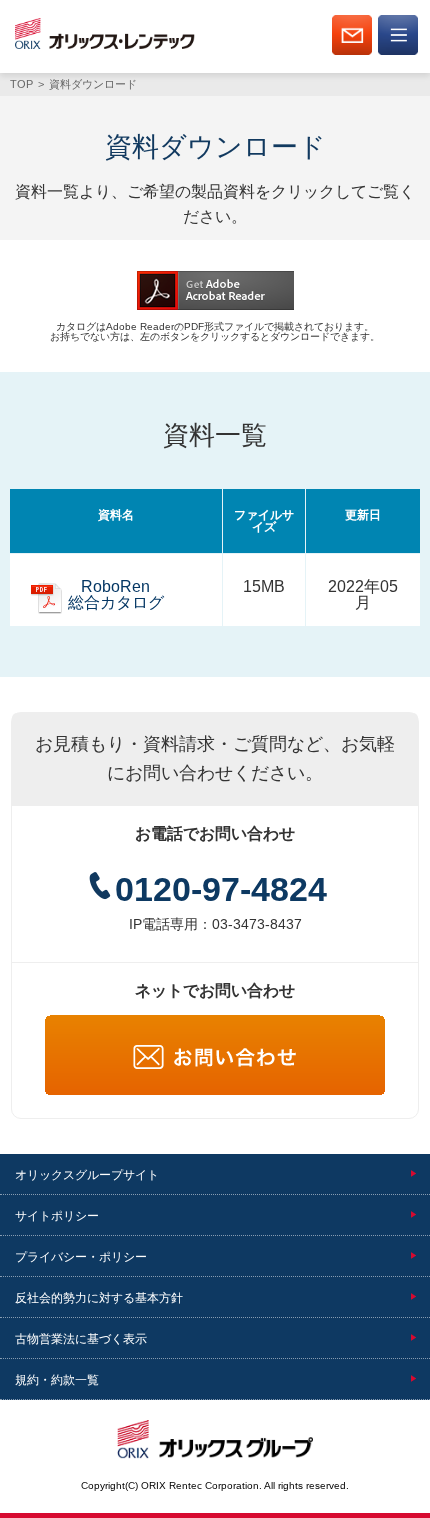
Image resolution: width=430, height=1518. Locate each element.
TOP (21, 84)
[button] (398, 51)
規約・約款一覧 (57, 1380)
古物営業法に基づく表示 (81, 1339)
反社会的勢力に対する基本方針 (99, 1298)
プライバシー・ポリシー (81, 1257)
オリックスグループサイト (87, 1175)
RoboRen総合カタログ (116, 594)
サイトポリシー (57, 1216)
